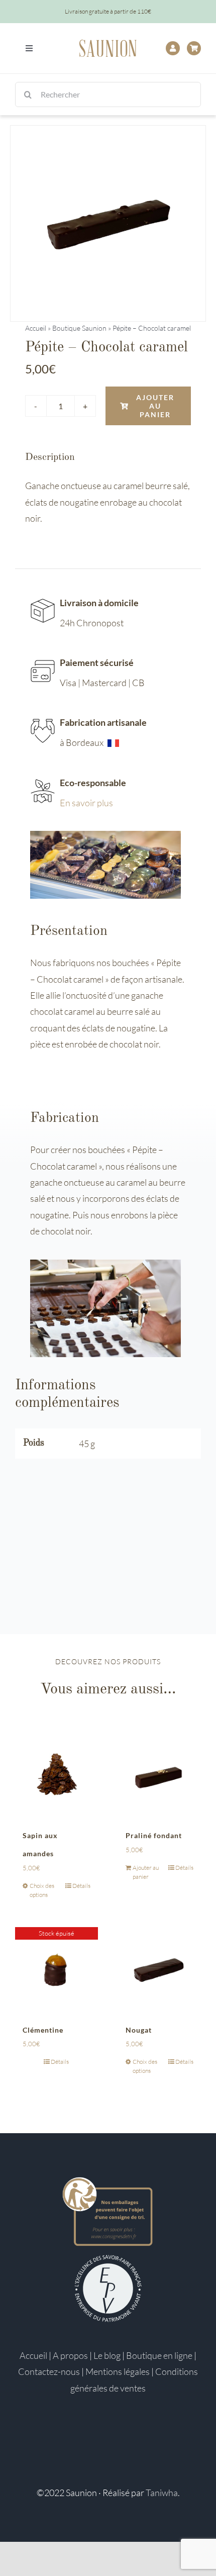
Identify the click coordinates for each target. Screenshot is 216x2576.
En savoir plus (86, 803)
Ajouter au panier (155, 406)
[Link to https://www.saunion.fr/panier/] (194, 48)
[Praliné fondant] (159, 1774)
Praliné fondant (154, 1835)
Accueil (36, 328)
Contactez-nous (49, 2371)
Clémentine (43, 2030)
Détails (81, 1886)
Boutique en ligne (159, 2355)
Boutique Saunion (79, 328)
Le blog (107, 2355)
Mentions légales (118, 2371)
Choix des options (42, 1890)
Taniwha (162, 2493)
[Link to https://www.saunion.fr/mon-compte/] (173, 48)
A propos (70, 2355)
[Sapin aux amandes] (57, 1774)
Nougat (139, 2030)
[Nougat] (159, 1969)
